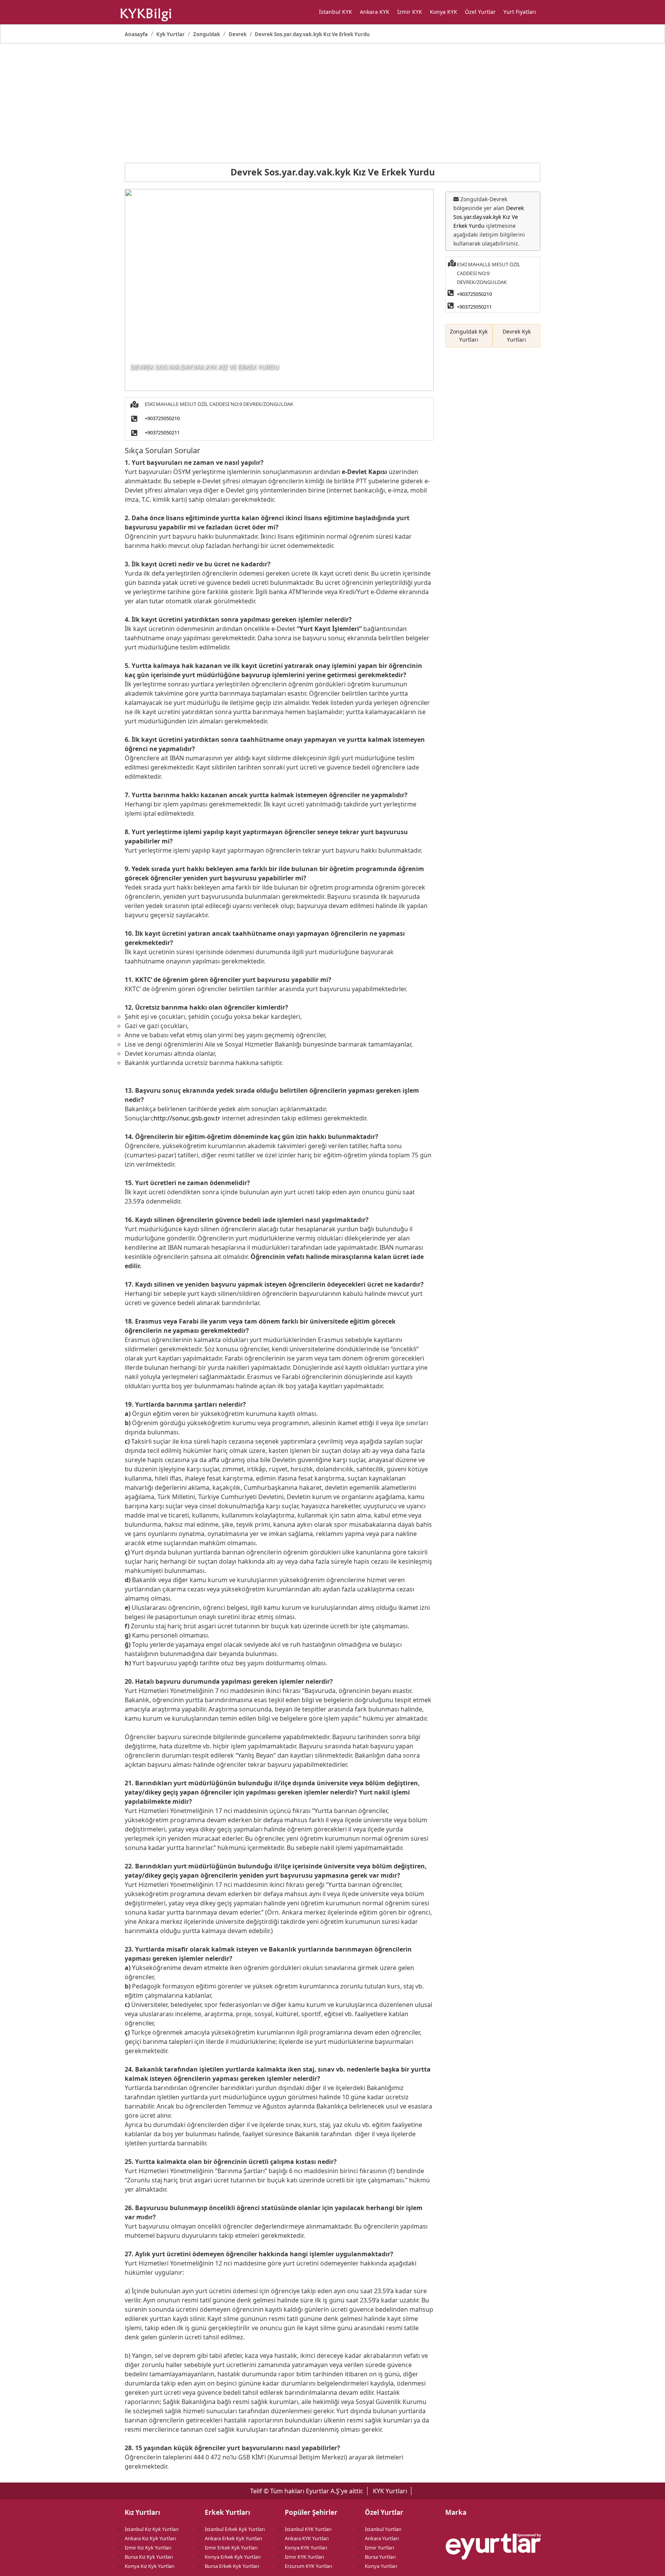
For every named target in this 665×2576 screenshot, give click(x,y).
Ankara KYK (375, 12)
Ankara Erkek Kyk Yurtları (233, 2538)
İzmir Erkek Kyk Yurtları (231, 2548)
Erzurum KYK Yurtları (308, 2566)
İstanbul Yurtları (383, 2529)
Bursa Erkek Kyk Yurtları (232, 2566)
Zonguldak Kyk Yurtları (469, 336)
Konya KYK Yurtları (306, 2548)
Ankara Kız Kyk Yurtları (150, 2538)
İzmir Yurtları (379, 2548)
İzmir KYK (410, 12)
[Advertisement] (332, 103)
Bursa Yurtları (380, 2557)
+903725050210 (162, 418)
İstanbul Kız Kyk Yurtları (152, 2529)
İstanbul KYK (336, 12)
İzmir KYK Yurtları (304, 2557)
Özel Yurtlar (480, 12)
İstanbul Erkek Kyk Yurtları (235, 2529)
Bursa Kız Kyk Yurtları (149, 2557)
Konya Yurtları (381, 2566)
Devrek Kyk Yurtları (517, 336)
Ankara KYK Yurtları (307, 2538)
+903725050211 (162, 432)
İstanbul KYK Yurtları (308, 2529)
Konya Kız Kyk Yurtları (150, 2566)
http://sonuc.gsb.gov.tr (187, 1118)
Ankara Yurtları (382, 2538)
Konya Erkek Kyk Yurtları (233, 2557)
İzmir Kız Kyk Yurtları (148, 2548)
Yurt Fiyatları (520, 12)
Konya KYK (444, 12)
